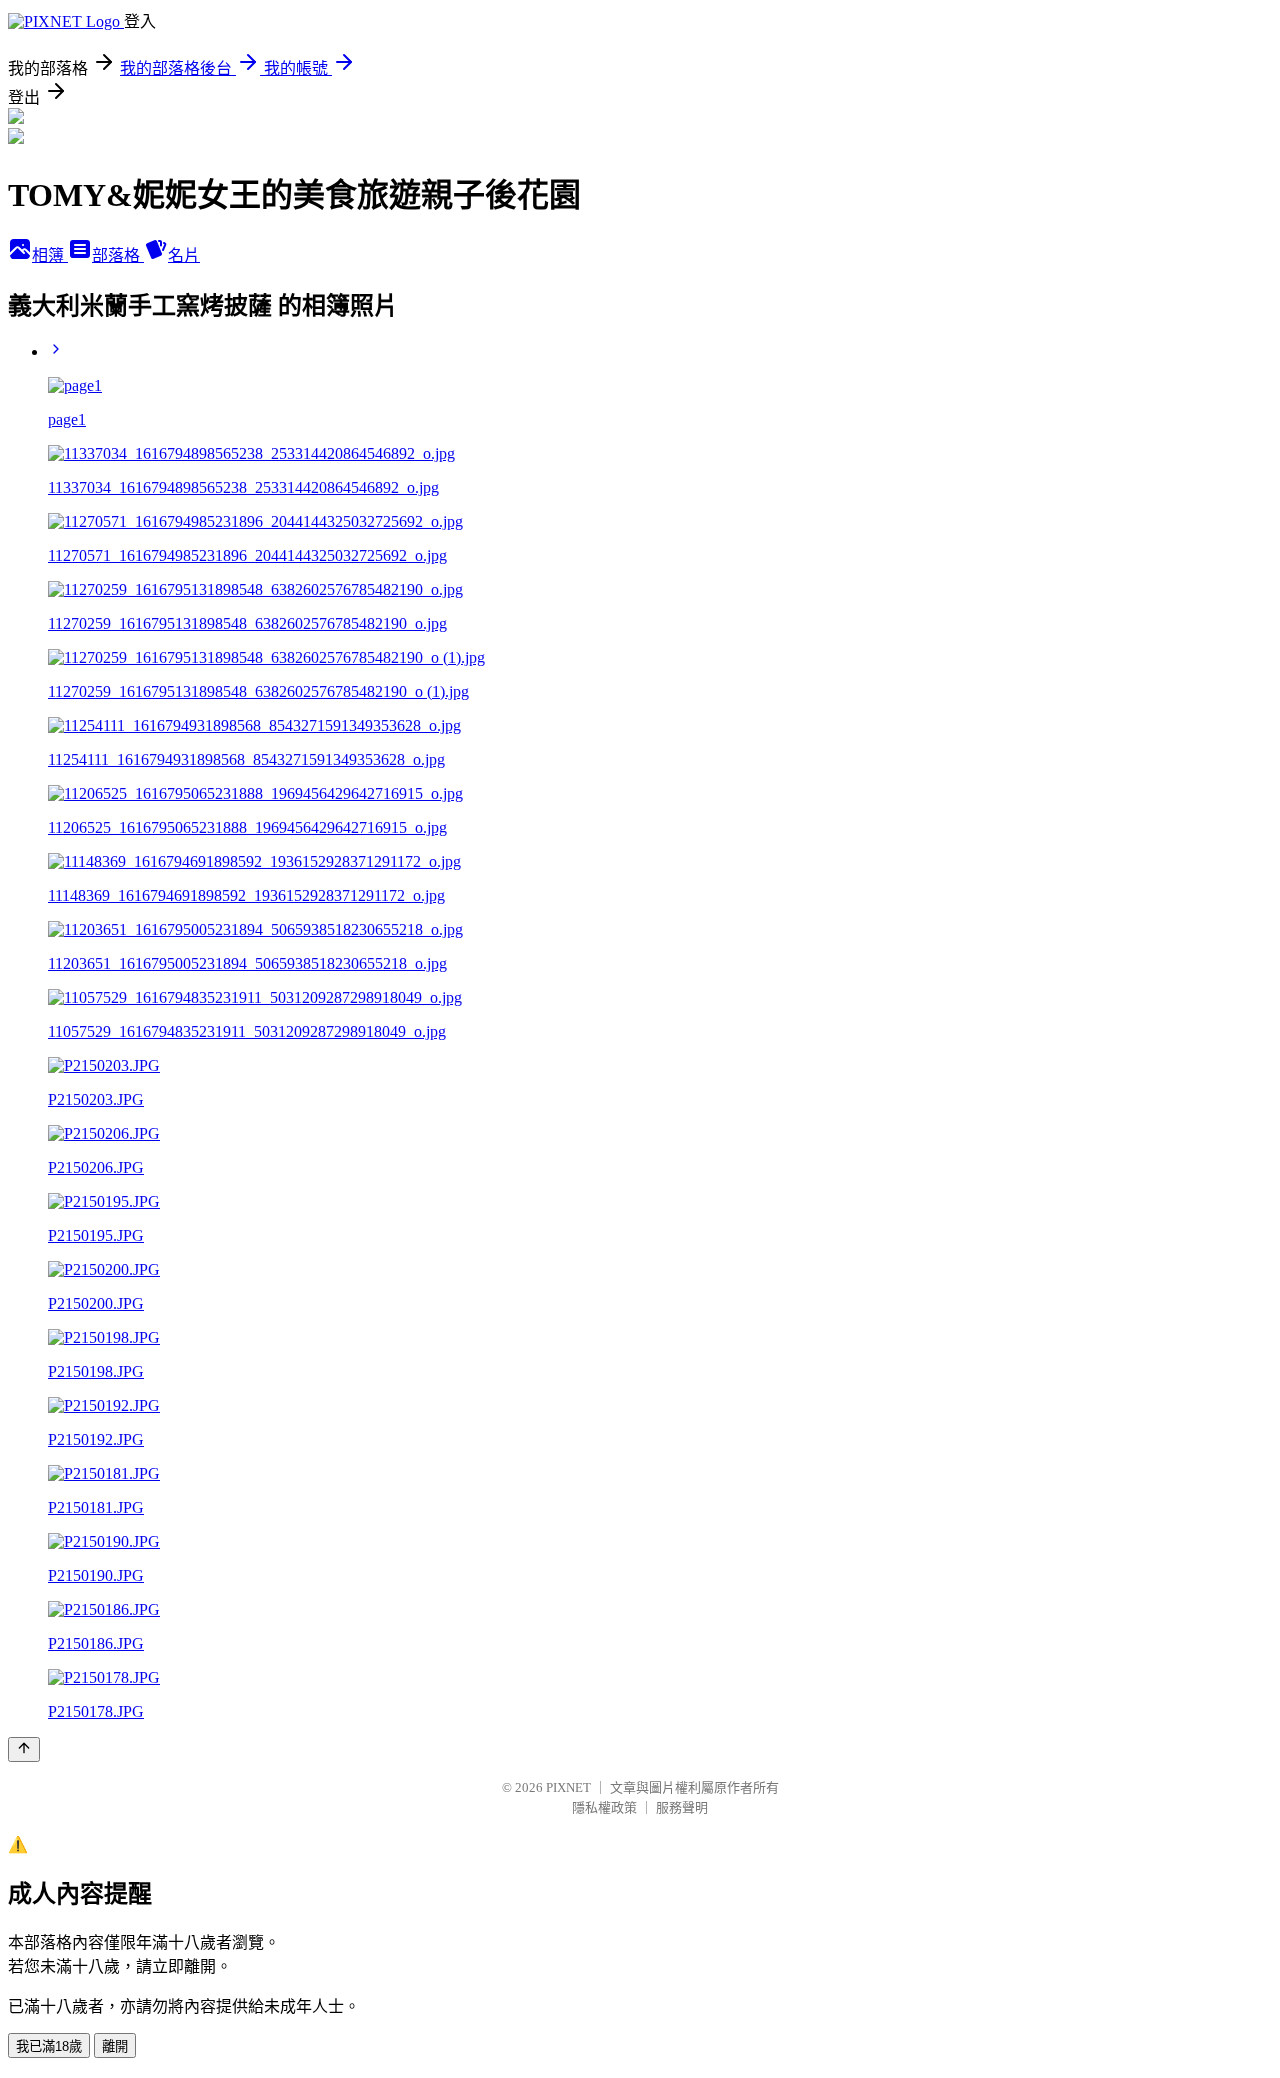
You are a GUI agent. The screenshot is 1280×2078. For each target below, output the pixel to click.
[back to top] (24, 1749)
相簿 (50, 255)
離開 (115, 2046)
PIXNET (568, 1787)
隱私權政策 (604, 1807)
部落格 (118, 255)
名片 (184, 255)
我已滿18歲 (49, 2046)
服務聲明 (682, 1807)
